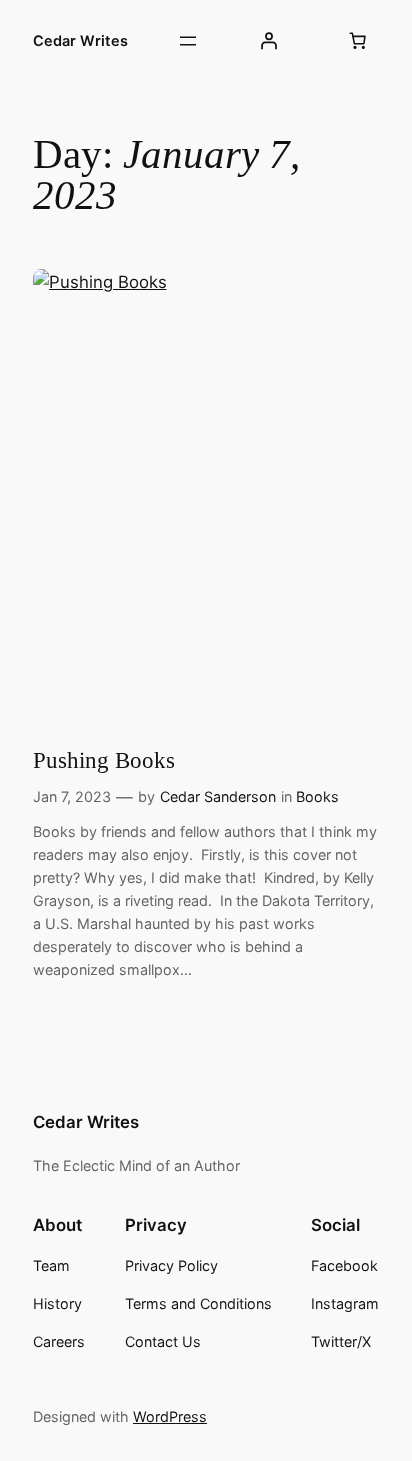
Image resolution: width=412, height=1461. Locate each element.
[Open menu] (188, 41)
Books (317, 796)
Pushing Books (104, 760)
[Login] (268, 41)
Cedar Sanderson (218, 796)
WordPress (170, 1416)
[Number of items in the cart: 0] (358, 41)
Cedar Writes (80, 40)
